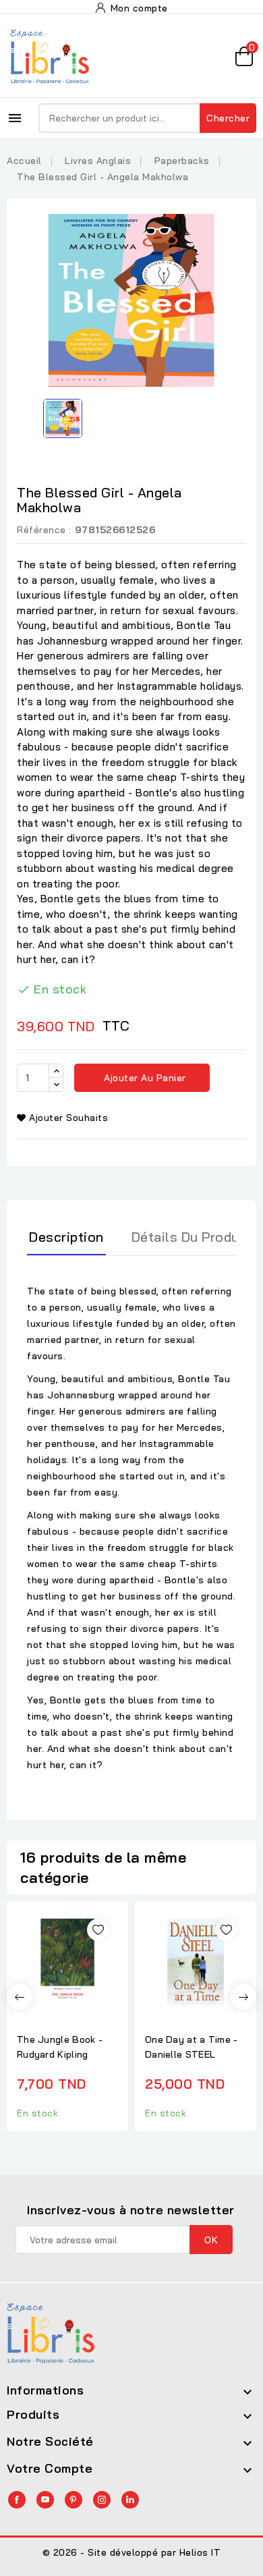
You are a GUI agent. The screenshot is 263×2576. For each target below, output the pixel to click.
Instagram (102, 2500)
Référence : (44, 530)
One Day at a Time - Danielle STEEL (192, 2047)
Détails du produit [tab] (190, 1237)
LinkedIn (130, 2500)
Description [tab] (66, 1237)
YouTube (45, 2500)
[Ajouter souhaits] (98, 1930)
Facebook (17, 2500)
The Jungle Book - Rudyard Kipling (60, 2047)
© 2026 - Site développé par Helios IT (132, 2552)
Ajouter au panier (144, 1078)
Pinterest (74, 2500)
